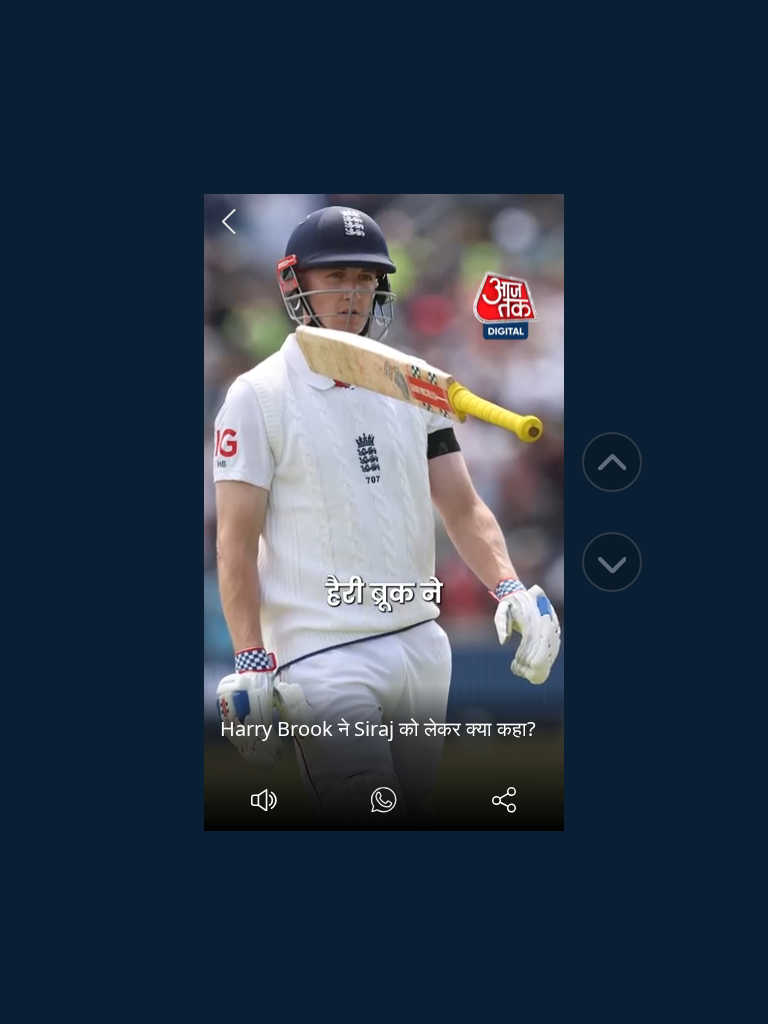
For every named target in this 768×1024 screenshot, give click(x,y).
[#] (383, 802)
